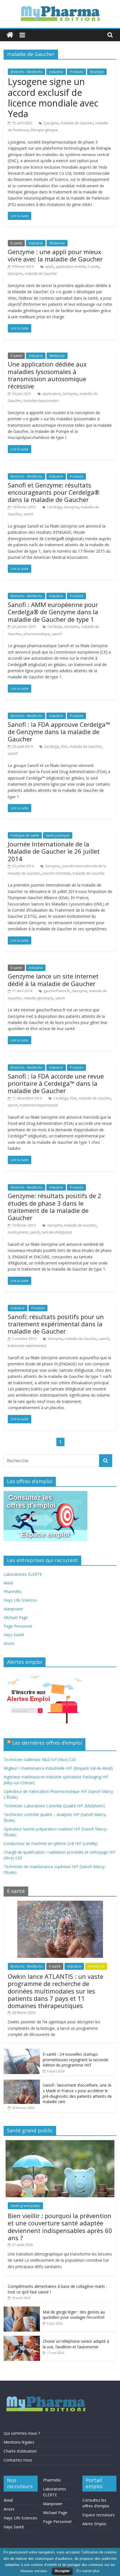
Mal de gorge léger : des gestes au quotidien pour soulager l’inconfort (74, 2315)
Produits (76, 72)
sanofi (28, 514)
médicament (18, 1232)
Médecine (57, 243)
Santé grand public (25, 2206)
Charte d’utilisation (20, 2451)
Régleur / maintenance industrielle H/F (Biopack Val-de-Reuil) (58, 1768)
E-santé (16, 243)
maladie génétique (38, 998)
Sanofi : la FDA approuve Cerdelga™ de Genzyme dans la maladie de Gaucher (59, 732)
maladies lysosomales (41, 401)
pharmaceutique (37, 634)
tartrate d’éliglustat (57, 1232)
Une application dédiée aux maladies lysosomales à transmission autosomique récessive (47, 375)
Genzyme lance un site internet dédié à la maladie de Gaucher (53, 980)
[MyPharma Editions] (10, 35)
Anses (9, 1643)
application (51, 394)
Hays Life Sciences (20, 1600)
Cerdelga (54, 507)
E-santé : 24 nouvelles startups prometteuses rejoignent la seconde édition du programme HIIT (75, 2060)
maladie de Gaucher (77, 123)
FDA (64, 746)
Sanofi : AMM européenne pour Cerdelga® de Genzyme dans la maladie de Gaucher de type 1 (53, 612)
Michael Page (16, 1617)
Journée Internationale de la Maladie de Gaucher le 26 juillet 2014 (54, 851)
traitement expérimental (39, 1105)
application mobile (70, 267)
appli (49, 267)
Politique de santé (25, 835)
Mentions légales (19, 2442)
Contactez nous (18, 2460)
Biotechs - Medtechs (27, 72)
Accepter (62, 2571)
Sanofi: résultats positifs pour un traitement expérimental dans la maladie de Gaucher (56, 1324)
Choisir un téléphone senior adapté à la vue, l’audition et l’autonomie (76, 2344)
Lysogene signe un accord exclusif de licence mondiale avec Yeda (53, 98)
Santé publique (58, 835)
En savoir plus (88, 2571)
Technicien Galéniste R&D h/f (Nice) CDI (40, 1760)
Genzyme (15, 274)
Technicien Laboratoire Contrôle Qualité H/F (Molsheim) (54, 1806)
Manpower (13, 1609)
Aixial (8, 1583)
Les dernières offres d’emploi (47, 1743)
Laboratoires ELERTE (23, 1574)
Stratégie (97, 72)
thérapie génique (44, 130)
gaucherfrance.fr (57, 991)
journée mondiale (56, 873)
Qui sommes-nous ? (22, 2433)
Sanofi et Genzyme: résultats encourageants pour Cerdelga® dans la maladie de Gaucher (54, 492)
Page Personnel (18, 1626)
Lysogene (51, 123)
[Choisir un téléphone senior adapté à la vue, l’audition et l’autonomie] (22, 2339)
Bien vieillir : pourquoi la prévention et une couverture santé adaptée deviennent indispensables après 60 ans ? (60, 2227)
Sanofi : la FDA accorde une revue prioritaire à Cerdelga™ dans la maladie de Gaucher (56, 1083)
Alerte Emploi (94, 2524)
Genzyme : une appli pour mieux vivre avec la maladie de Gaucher (55, 255)
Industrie (56, 72)
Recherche (96, 1966)
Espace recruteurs (99, 2515)
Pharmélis (13, 1592)
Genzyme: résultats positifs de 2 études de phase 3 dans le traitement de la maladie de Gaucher (55, 1207)
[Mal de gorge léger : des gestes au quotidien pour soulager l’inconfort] (22, 2309)
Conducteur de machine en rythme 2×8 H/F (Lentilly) (51, 1843)
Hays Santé (14, 1635)
